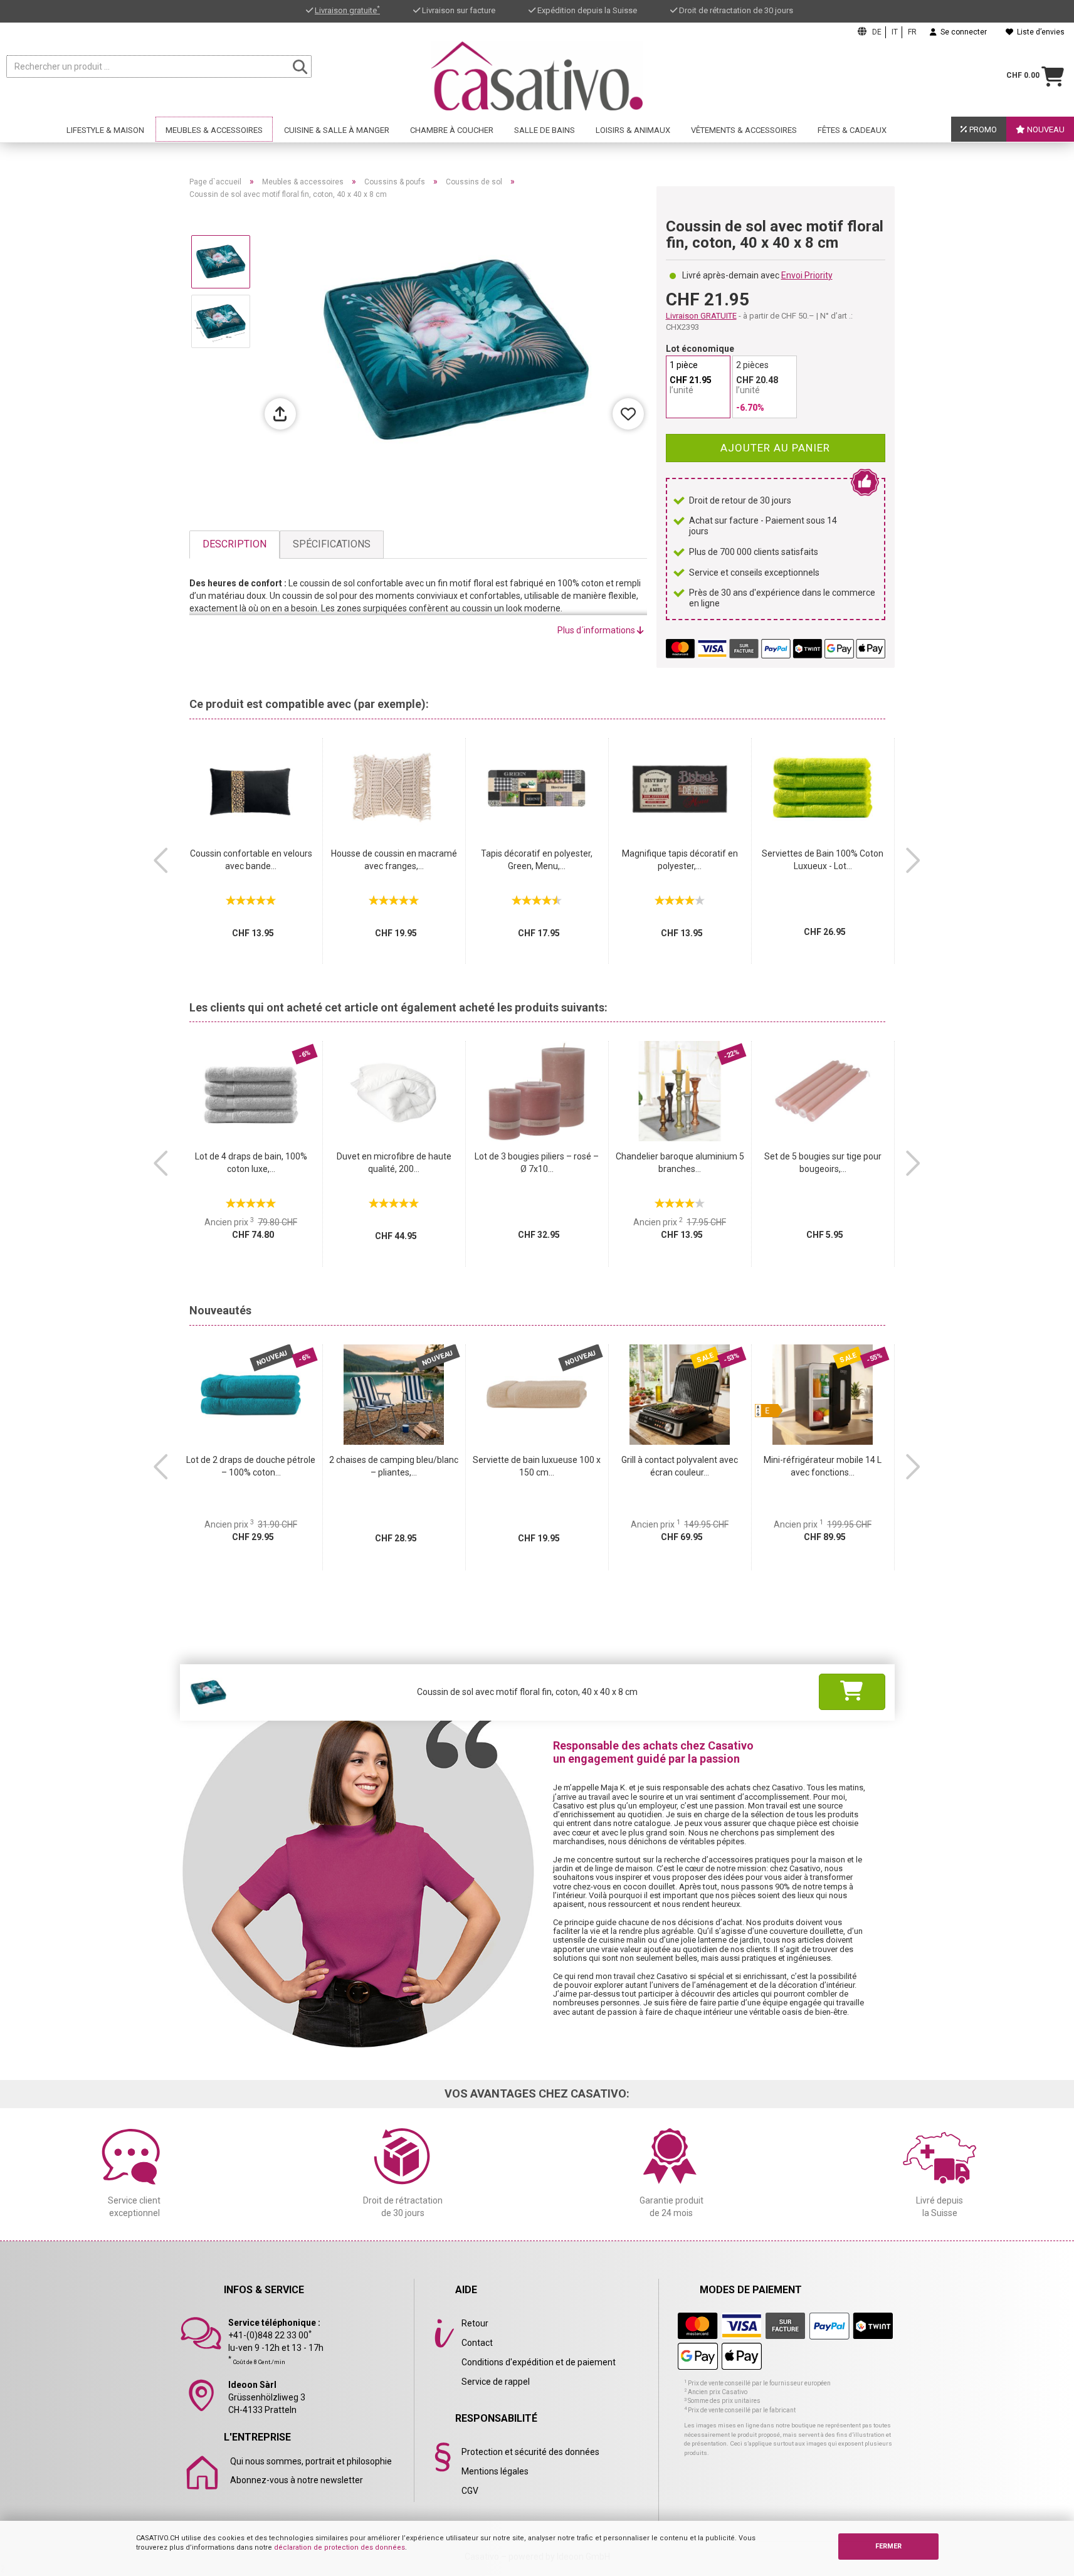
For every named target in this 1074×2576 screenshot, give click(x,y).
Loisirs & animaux (633, 130)
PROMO (982, 129)
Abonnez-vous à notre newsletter (297, 2480)
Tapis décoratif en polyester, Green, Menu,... (537, 860)
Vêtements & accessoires (744, 130)
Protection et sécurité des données (530, 2452)
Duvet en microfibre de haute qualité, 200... (394, 1163)
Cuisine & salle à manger (337, 130)
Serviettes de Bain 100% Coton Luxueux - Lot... (823, 860)
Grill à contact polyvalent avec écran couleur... (680, 1466)
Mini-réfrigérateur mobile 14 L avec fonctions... (823, 1466)
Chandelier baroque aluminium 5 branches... (680, 1163)
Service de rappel (496, 2382)
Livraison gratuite (347, 10)
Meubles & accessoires (214, 130)
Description (234, 544)
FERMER (888, 2546)
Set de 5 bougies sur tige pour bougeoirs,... (823, 1163)
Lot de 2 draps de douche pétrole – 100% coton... (251, 1466)
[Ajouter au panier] (852, 1692)
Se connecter (962, 32)
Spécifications (332, 544)
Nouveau (1045, 129)
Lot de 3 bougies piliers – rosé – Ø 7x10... (537, 1163)
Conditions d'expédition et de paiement (539, 2362)
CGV (470, 2491)
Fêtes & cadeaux (852, 130)
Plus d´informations (597, 630)
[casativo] (537, 76)
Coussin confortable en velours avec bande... (251, 860)
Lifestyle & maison (105, 130)
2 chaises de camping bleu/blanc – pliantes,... (394, 1466)
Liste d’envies (1039, 32)
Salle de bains (545, 130)
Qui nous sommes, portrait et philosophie (311, 2461)
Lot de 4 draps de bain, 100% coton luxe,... (251, 1163)
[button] (161, 860)
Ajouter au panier (775, 448)
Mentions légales (495, 2471)
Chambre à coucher (452, 130)
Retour (475, 2323)
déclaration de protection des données (340, 2547)
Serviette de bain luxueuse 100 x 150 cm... (537, 1466)
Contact (477, 2343)
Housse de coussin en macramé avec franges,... (394, 860)
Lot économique (700, 349)
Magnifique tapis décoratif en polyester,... (680, 860)
